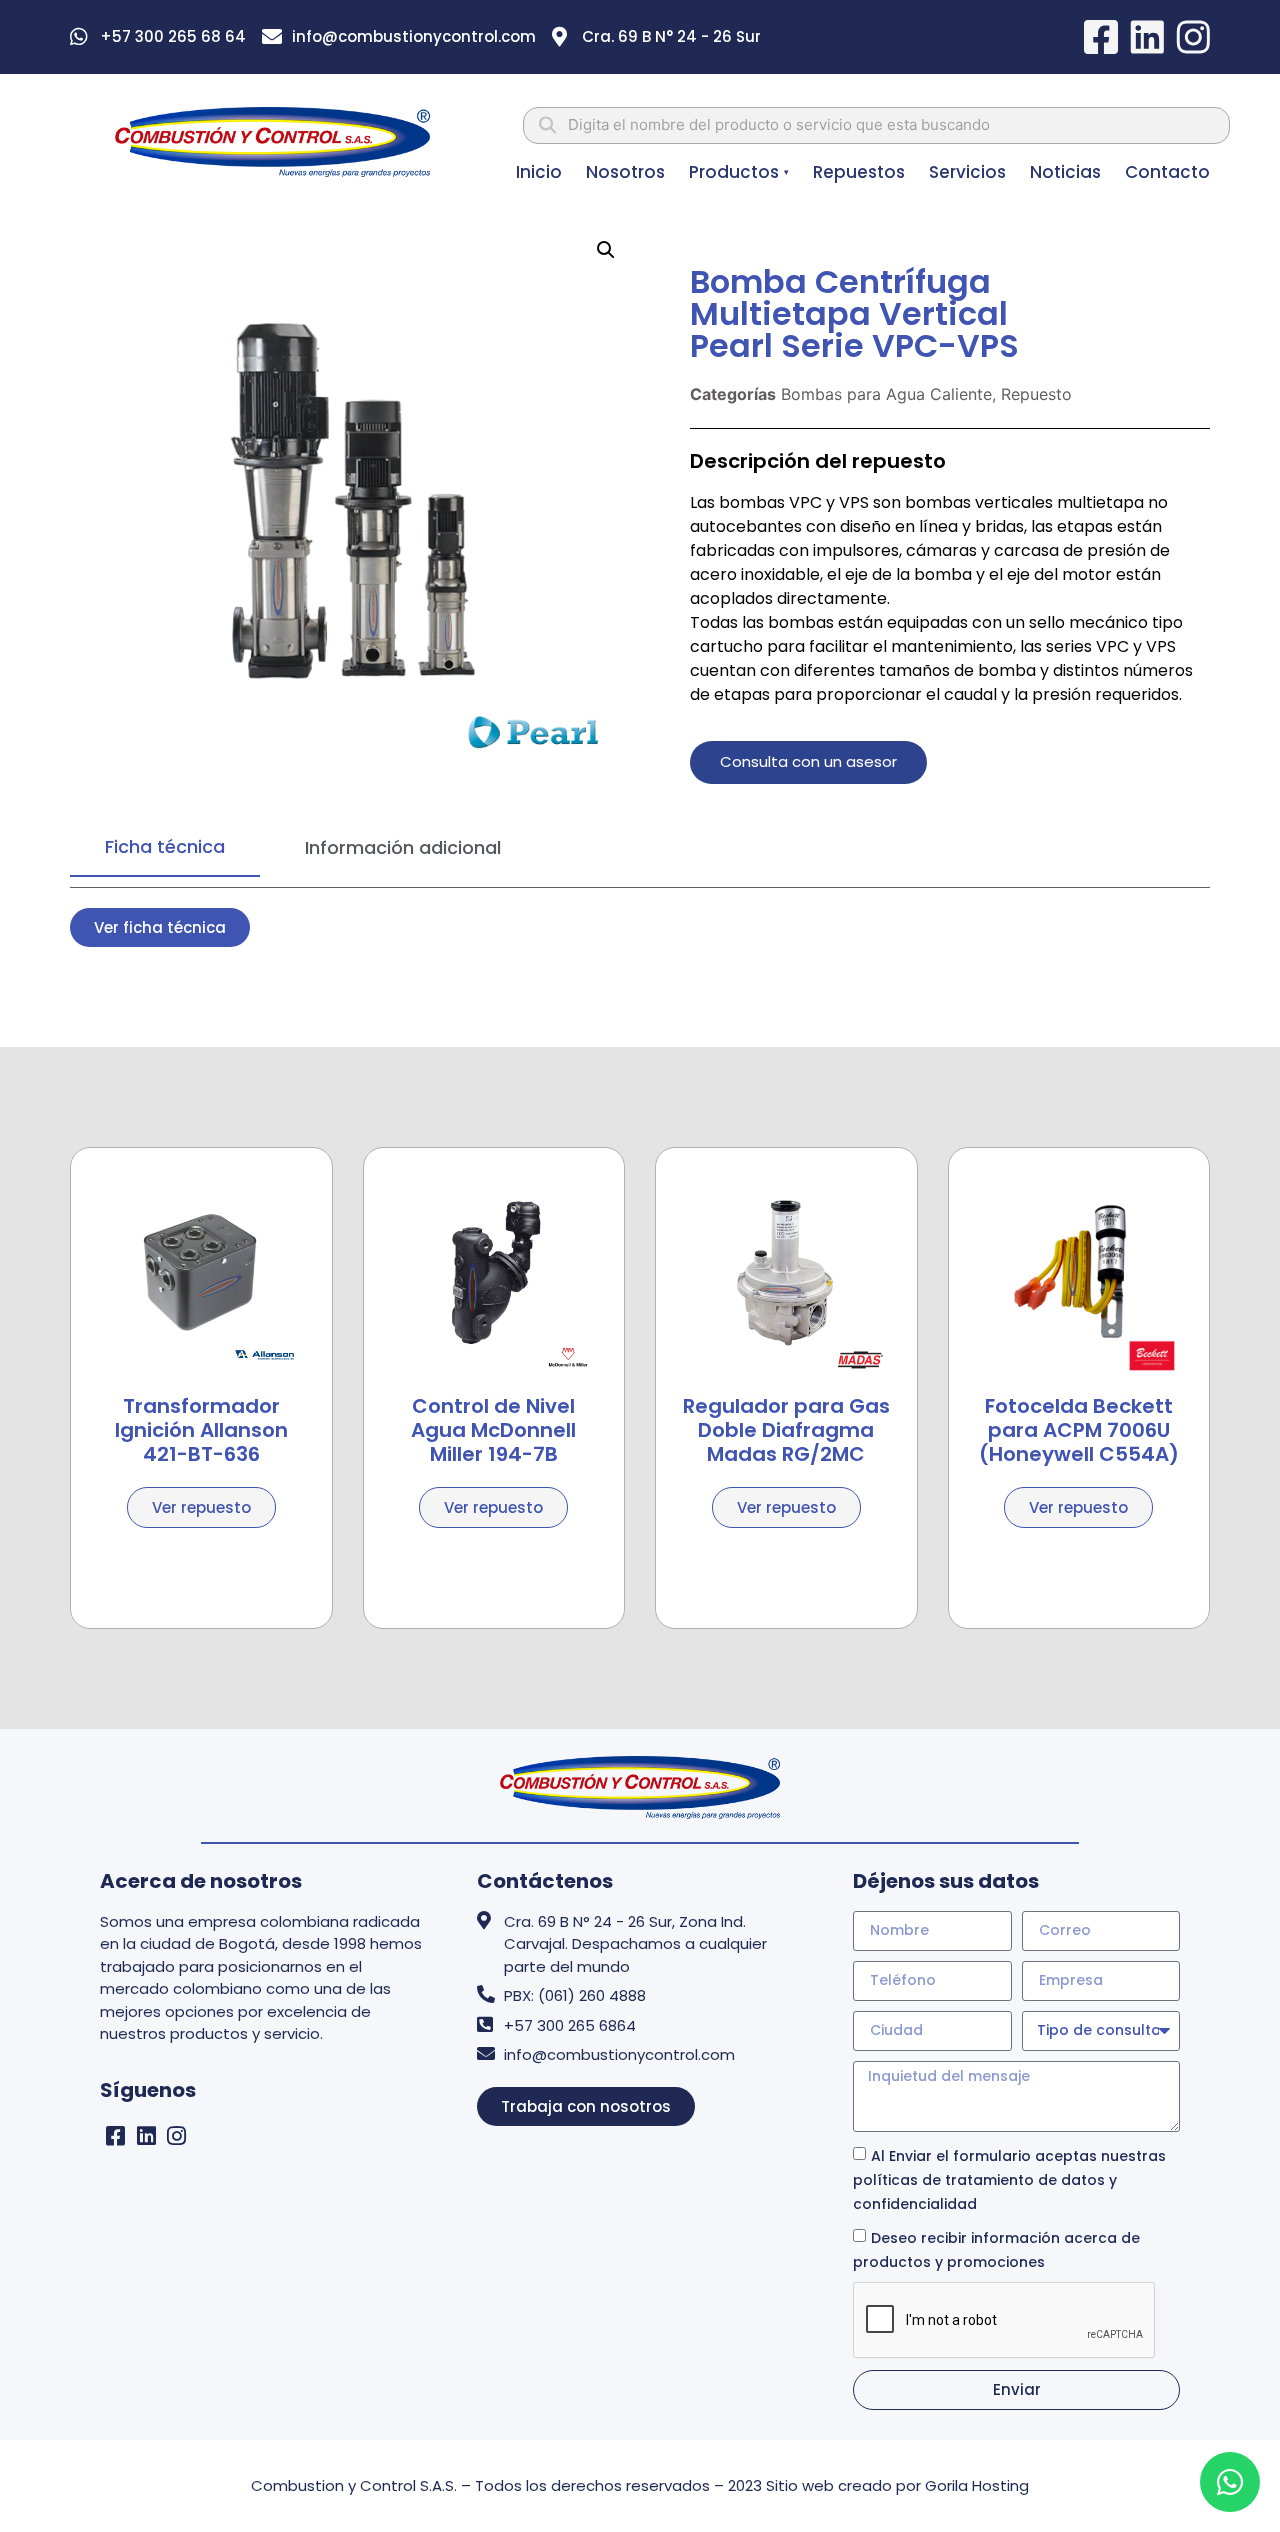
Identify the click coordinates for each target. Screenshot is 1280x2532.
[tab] (165, 847)
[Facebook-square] (115, 2135)
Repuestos (859, 172)
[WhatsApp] (1230, 2482)
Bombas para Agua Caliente (886, 394)
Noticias (1065, 172)
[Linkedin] (146, 2135)
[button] (606, 250)
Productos (739, 172)
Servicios (967, 172)
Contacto (1167, 172)
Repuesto (1036, 394)
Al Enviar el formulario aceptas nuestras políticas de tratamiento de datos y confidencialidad (1009, 2179)
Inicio (539, 172)
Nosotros (625, 172)
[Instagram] (177, 2135)
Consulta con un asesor (808, 761)
